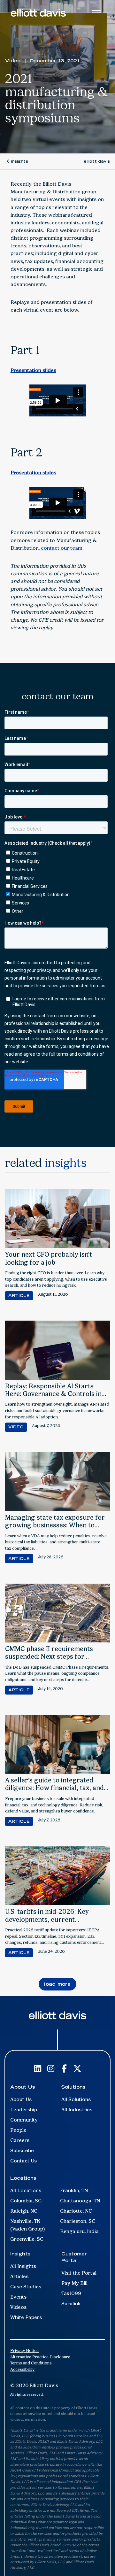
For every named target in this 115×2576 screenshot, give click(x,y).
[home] (38, 13)
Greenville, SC (27, 2239)
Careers (20, 2140)
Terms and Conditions (31, 2363)
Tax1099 (71, 2293)
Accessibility (22, 2369)
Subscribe (22, 2150)
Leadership (24, 2110)
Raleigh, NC (24, 2211)
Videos (18, 2307)
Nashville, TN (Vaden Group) (28, 2225)
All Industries (77, 2110)
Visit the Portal (79, 2273)
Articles (19, 2276)
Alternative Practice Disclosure (40, 2357)
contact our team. (62, 548)
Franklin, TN (74, 2190)
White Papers (26, 2317)
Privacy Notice (24, 2351)
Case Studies (26, 2287)
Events (18, 2297)
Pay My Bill (74, 2283)
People (18, 2130)
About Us (21, 2099)
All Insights (23, 2266)
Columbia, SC (26, 2201)
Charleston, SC (78, 2221)
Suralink (71, 2304)
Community (24, 2120)
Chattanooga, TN (80, 2201)
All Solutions (76, 2099)
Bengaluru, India (79, 2231)
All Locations (26, 2190)
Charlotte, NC (76, 2211)
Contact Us (23, 2161)
